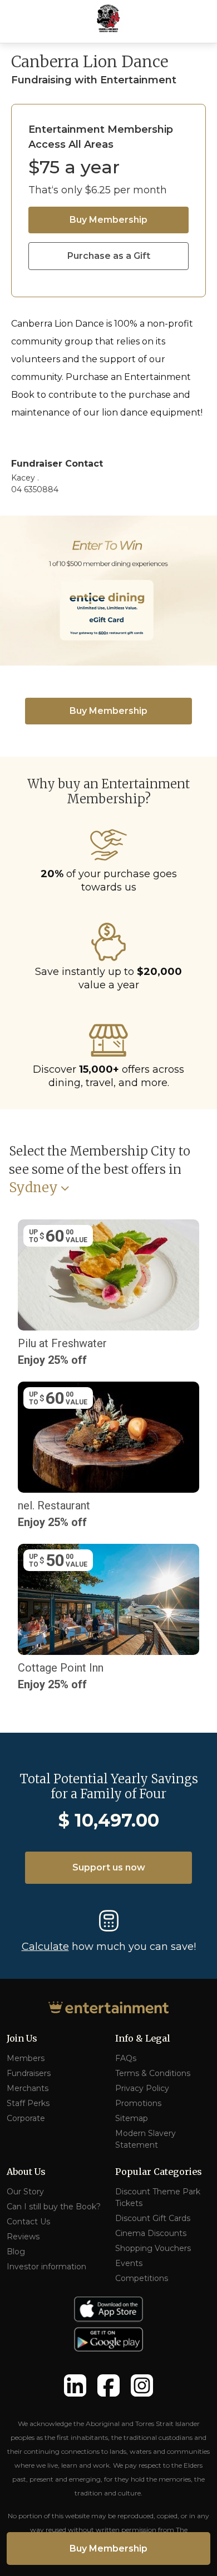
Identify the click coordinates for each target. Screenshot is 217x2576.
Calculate (45, 1947)
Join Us (22, 2038)
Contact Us (28, 2222)
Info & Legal (143, 2038)
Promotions (138, 2103)
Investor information (46, 2267)
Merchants (28, 2088)
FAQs (126, 2058)
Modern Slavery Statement (146, 2139)
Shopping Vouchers (153, 2248)
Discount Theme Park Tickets (158, 2197)
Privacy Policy (142, 2088)
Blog (16, 2252)
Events (129, 2263)
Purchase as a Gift (109, 256)
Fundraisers (29, 2073)
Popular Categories (159, 2172)
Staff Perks (28, 2103)
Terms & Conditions (153, 2073)
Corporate (26, 2118)
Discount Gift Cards (153, 2218)
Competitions (142, 2278)
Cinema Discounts (151, 2233)
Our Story (25, 2192)
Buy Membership (108, 220)
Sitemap (132, 2118)
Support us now (109, 1867)
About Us (26, 2172)
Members (26, 2058)
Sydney (33, 1188)
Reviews (23, 2237)
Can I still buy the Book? (54, 2207)
